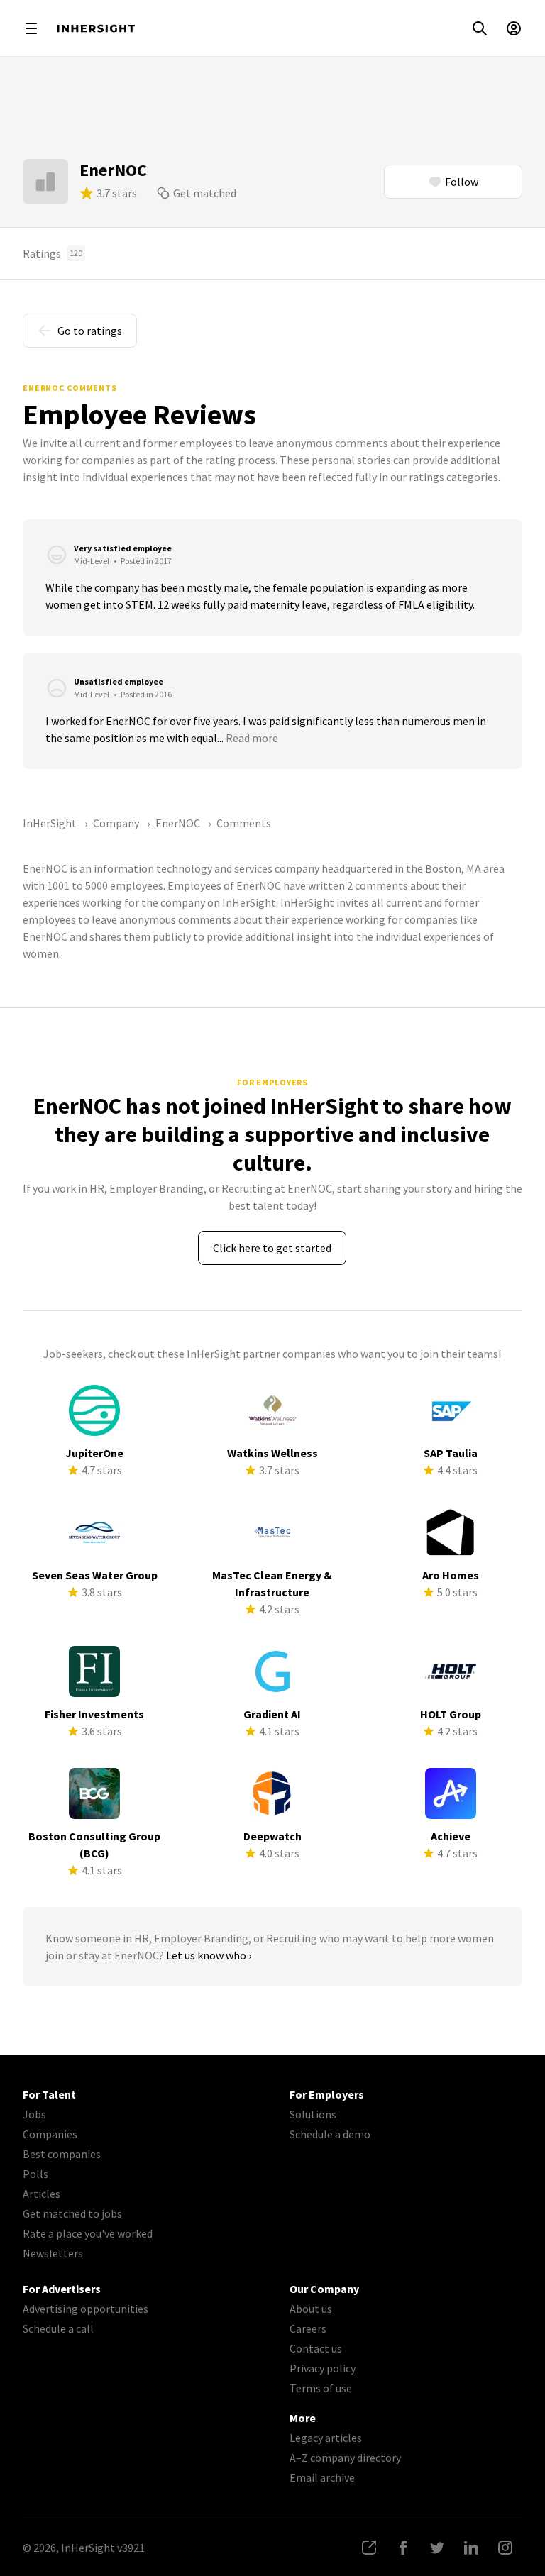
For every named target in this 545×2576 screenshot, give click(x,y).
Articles (42, 2194)
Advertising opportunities (86, 2309)
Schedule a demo (330, 2134)
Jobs (34, 2114)
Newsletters (53, 2253)
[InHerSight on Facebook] (403, 2548)
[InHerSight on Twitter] (437, 2548)
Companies (50, 2134)
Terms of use (321, 2388)
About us (311, 2309)
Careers (308, 2328)
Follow (462, 182)
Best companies (62, 2154)
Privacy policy (323, 2368)
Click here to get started (272, 1248)
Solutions (313, 2114)
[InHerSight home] (96, 28)
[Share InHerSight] (369, 2548)
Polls (35, 2174)
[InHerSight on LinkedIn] (471, 2548)
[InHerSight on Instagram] (505, 2548)
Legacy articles (326, 2438)
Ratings (53, 253)
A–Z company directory (345, 2458)
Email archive (322, 2477)
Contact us (316, 2348)
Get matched (205, 193)
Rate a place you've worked (88, 2233)
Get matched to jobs (72, 2213)
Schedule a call (58, 2328)
